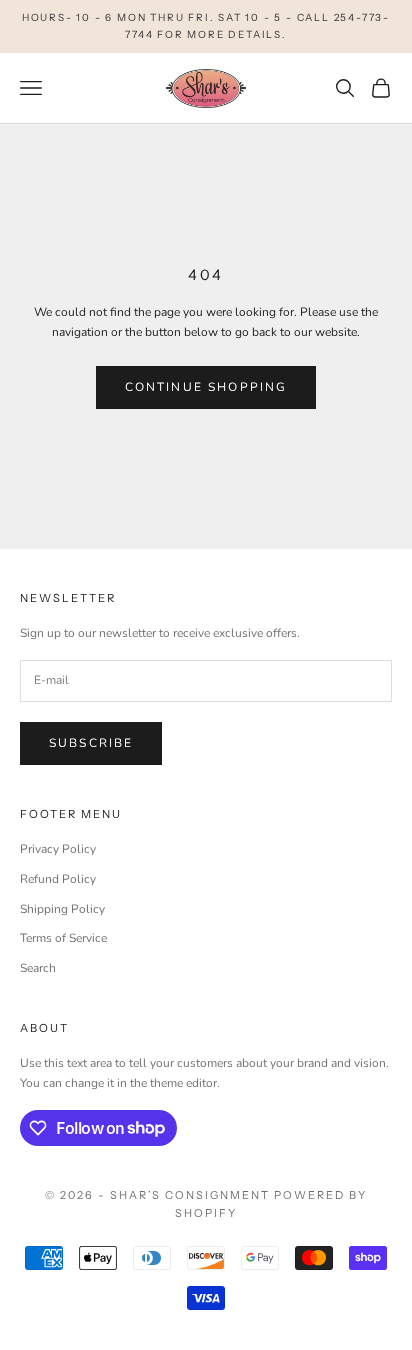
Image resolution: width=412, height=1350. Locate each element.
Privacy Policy (58, 849)
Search (38, 968)
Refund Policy (58, 879)
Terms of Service (63, 938)
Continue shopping (206, 387)
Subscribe (91, 743)
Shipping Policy (62, 909)
